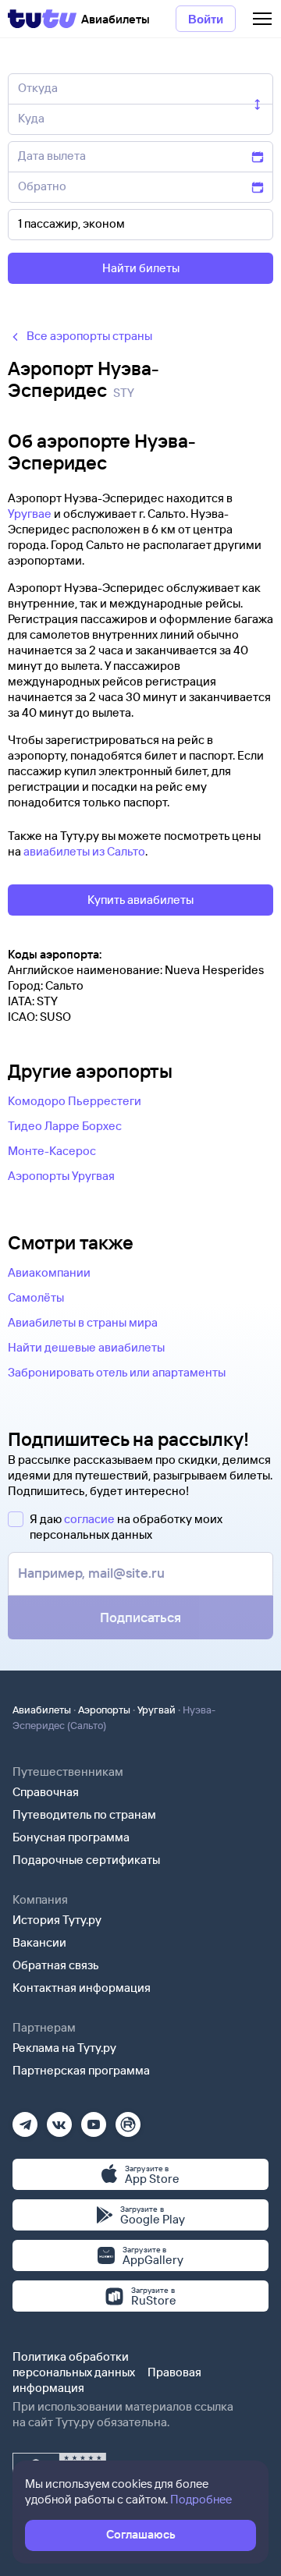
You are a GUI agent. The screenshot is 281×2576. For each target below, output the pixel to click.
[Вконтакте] (59, 2119)
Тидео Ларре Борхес (65, 1126)
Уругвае (30, 514)
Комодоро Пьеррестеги (75, 1101)
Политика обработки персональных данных (74, 2364)
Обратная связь (56, 1965)
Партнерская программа (81, 2070)
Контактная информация (82, 1988)
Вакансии (39, 1942)
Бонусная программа (71, 1837)
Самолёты (36, 1297)
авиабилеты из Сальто (84, 851)
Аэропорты (104, 1710)
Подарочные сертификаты (86, 1860)
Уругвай (157, 1710)
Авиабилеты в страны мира (83, 1322)
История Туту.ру (57, 1920)
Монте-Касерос (52, 1151)
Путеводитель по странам (84, 1814)
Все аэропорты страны (89, 336)
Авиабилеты (42, 1710)
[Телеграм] (25, 2119)
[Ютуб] (94, 2119)
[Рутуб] (128, 2119)
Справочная (46, 1792)
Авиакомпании (49, 1272)
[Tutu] (42, 19)
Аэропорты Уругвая (61, 1176)
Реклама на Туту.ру (64, 2048)
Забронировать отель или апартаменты (117, 1372)
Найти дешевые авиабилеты (86, 1347)
